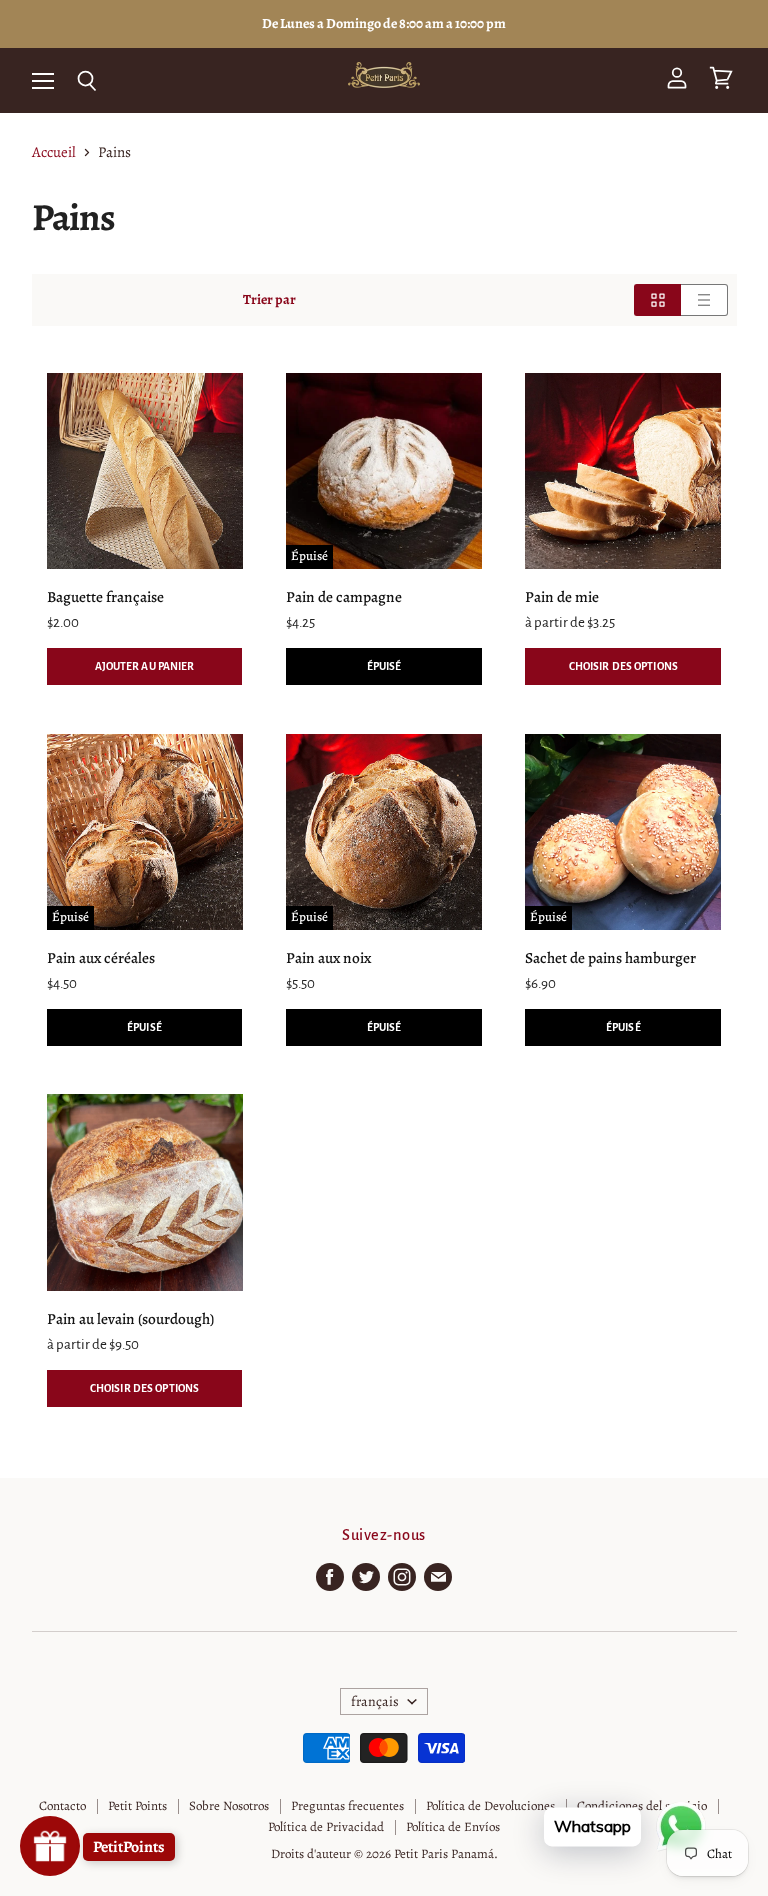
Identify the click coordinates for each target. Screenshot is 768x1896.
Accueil (54, 152)
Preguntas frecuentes (347, 1805)
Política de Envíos (453, 1826)
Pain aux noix (328, 957)
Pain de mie (562, 596)
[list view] (704, 300)
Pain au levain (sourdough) (130, 1318)
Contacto (62, 1805)
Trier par (269, 300)
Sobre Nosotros (229, 1805)
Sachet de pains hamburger (610, 957)
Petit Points (137, 1805)
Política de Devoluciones (490, 1805)
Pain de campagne (344, 596)
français (375, 1701)
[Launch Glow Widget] (50, 1846)
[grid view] (657, 300)
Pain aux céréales (101, 957)
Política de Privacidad (326, 1826)
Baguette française (105, 596)
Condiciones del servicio (642, 1805)
